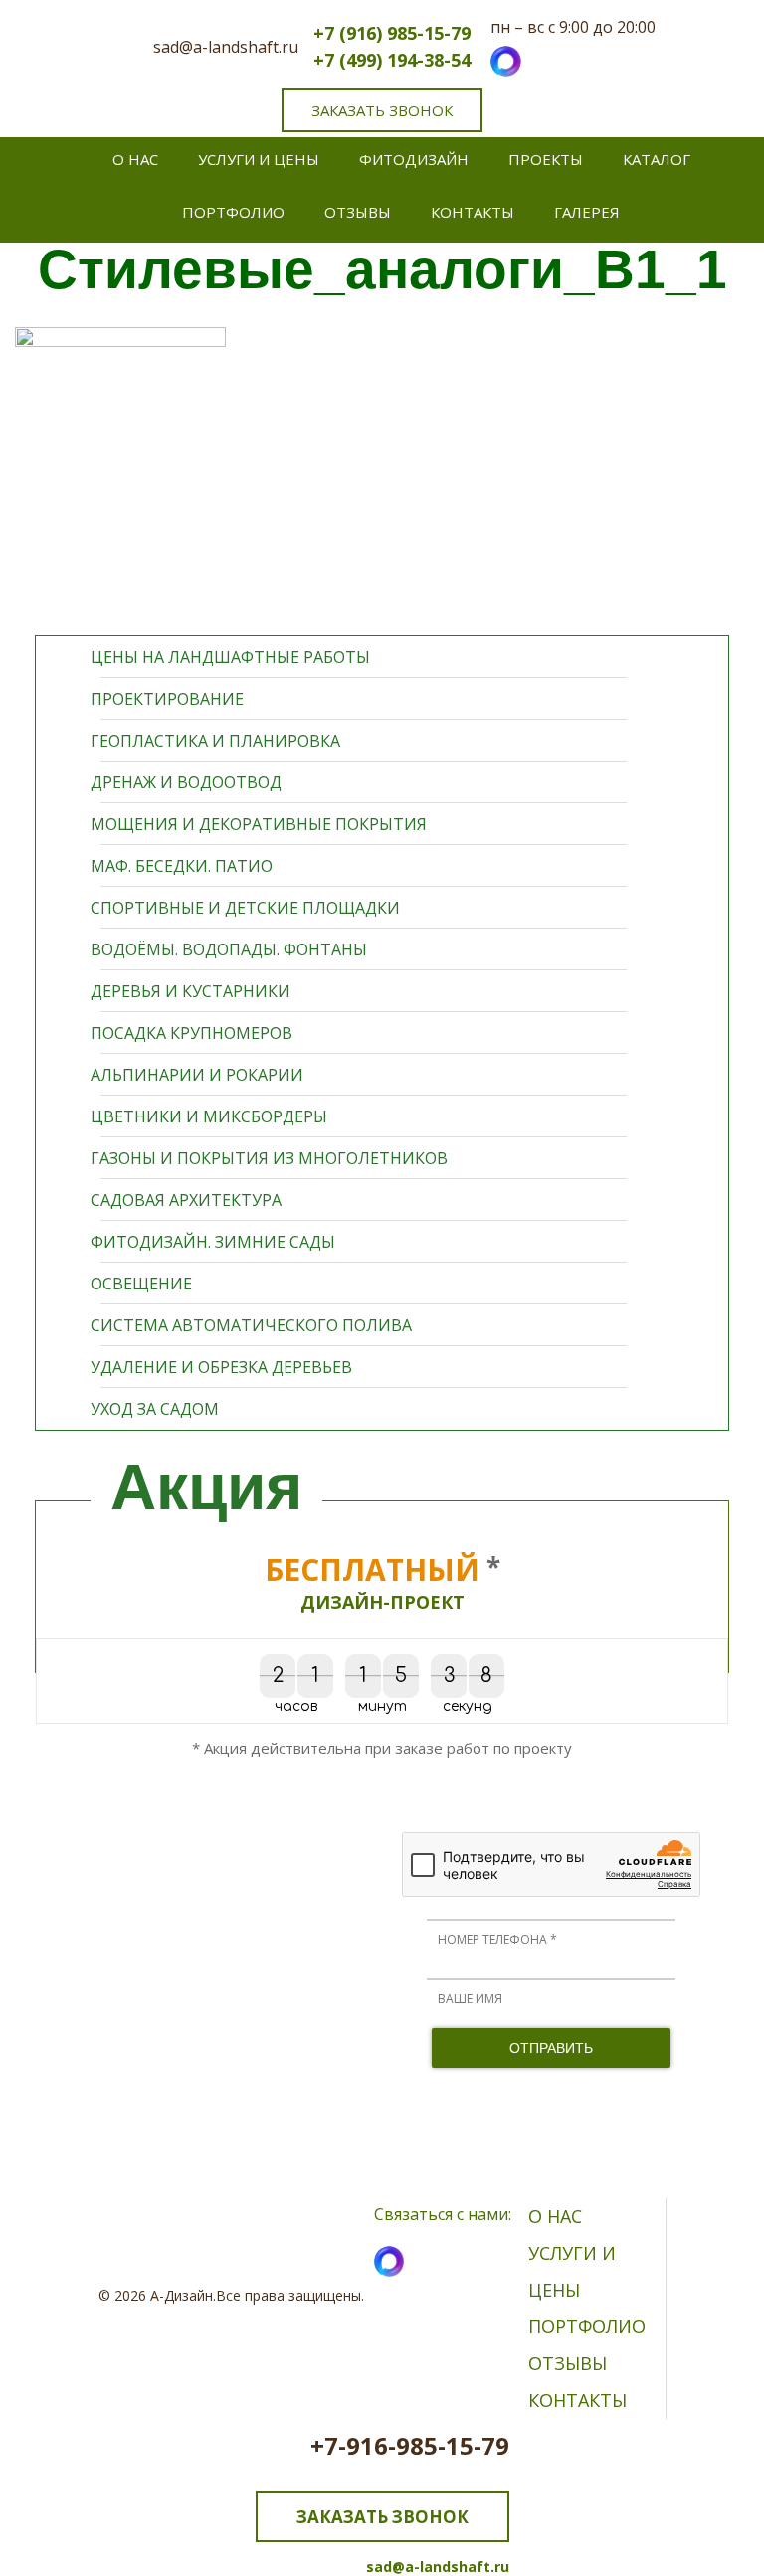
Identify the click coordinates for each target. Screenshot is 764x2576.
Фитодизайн (414, 159)
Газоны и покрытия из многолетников (269, 1158)
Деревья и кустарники (191, 991)
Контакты (473, 212)
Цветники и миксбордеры (209, 1116)
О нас (135, 159)
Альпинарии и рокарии (197, 1075)
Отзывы (358, 212)
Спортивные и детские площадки (245, 908)
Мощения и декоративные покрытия (259, 824)
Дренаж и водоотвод (186, 782)
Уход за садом (155, 1409)
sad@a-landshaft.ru (226, 47)
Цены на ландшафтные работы (230, 657)
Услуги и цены (259, 159)
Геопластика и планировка (215, 741)
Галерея (587, 212)
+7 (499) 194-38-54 (392, 60)
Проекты (546, 159)
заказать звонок (382, 110)
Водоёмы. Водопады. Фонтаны (229, 949)
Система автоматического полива (251, 1325)
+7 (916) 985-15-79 (392, 33)
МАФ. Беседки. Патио (182, 866)
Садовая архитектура (186, 1200)
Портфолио (233, 212)
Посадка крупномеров (191, 1033)
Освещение (141, 1284)
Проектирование (167, 699)
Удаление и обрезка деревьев (221, 1367)
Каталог (657, 159)
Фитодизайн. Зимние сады (213, 1242)
